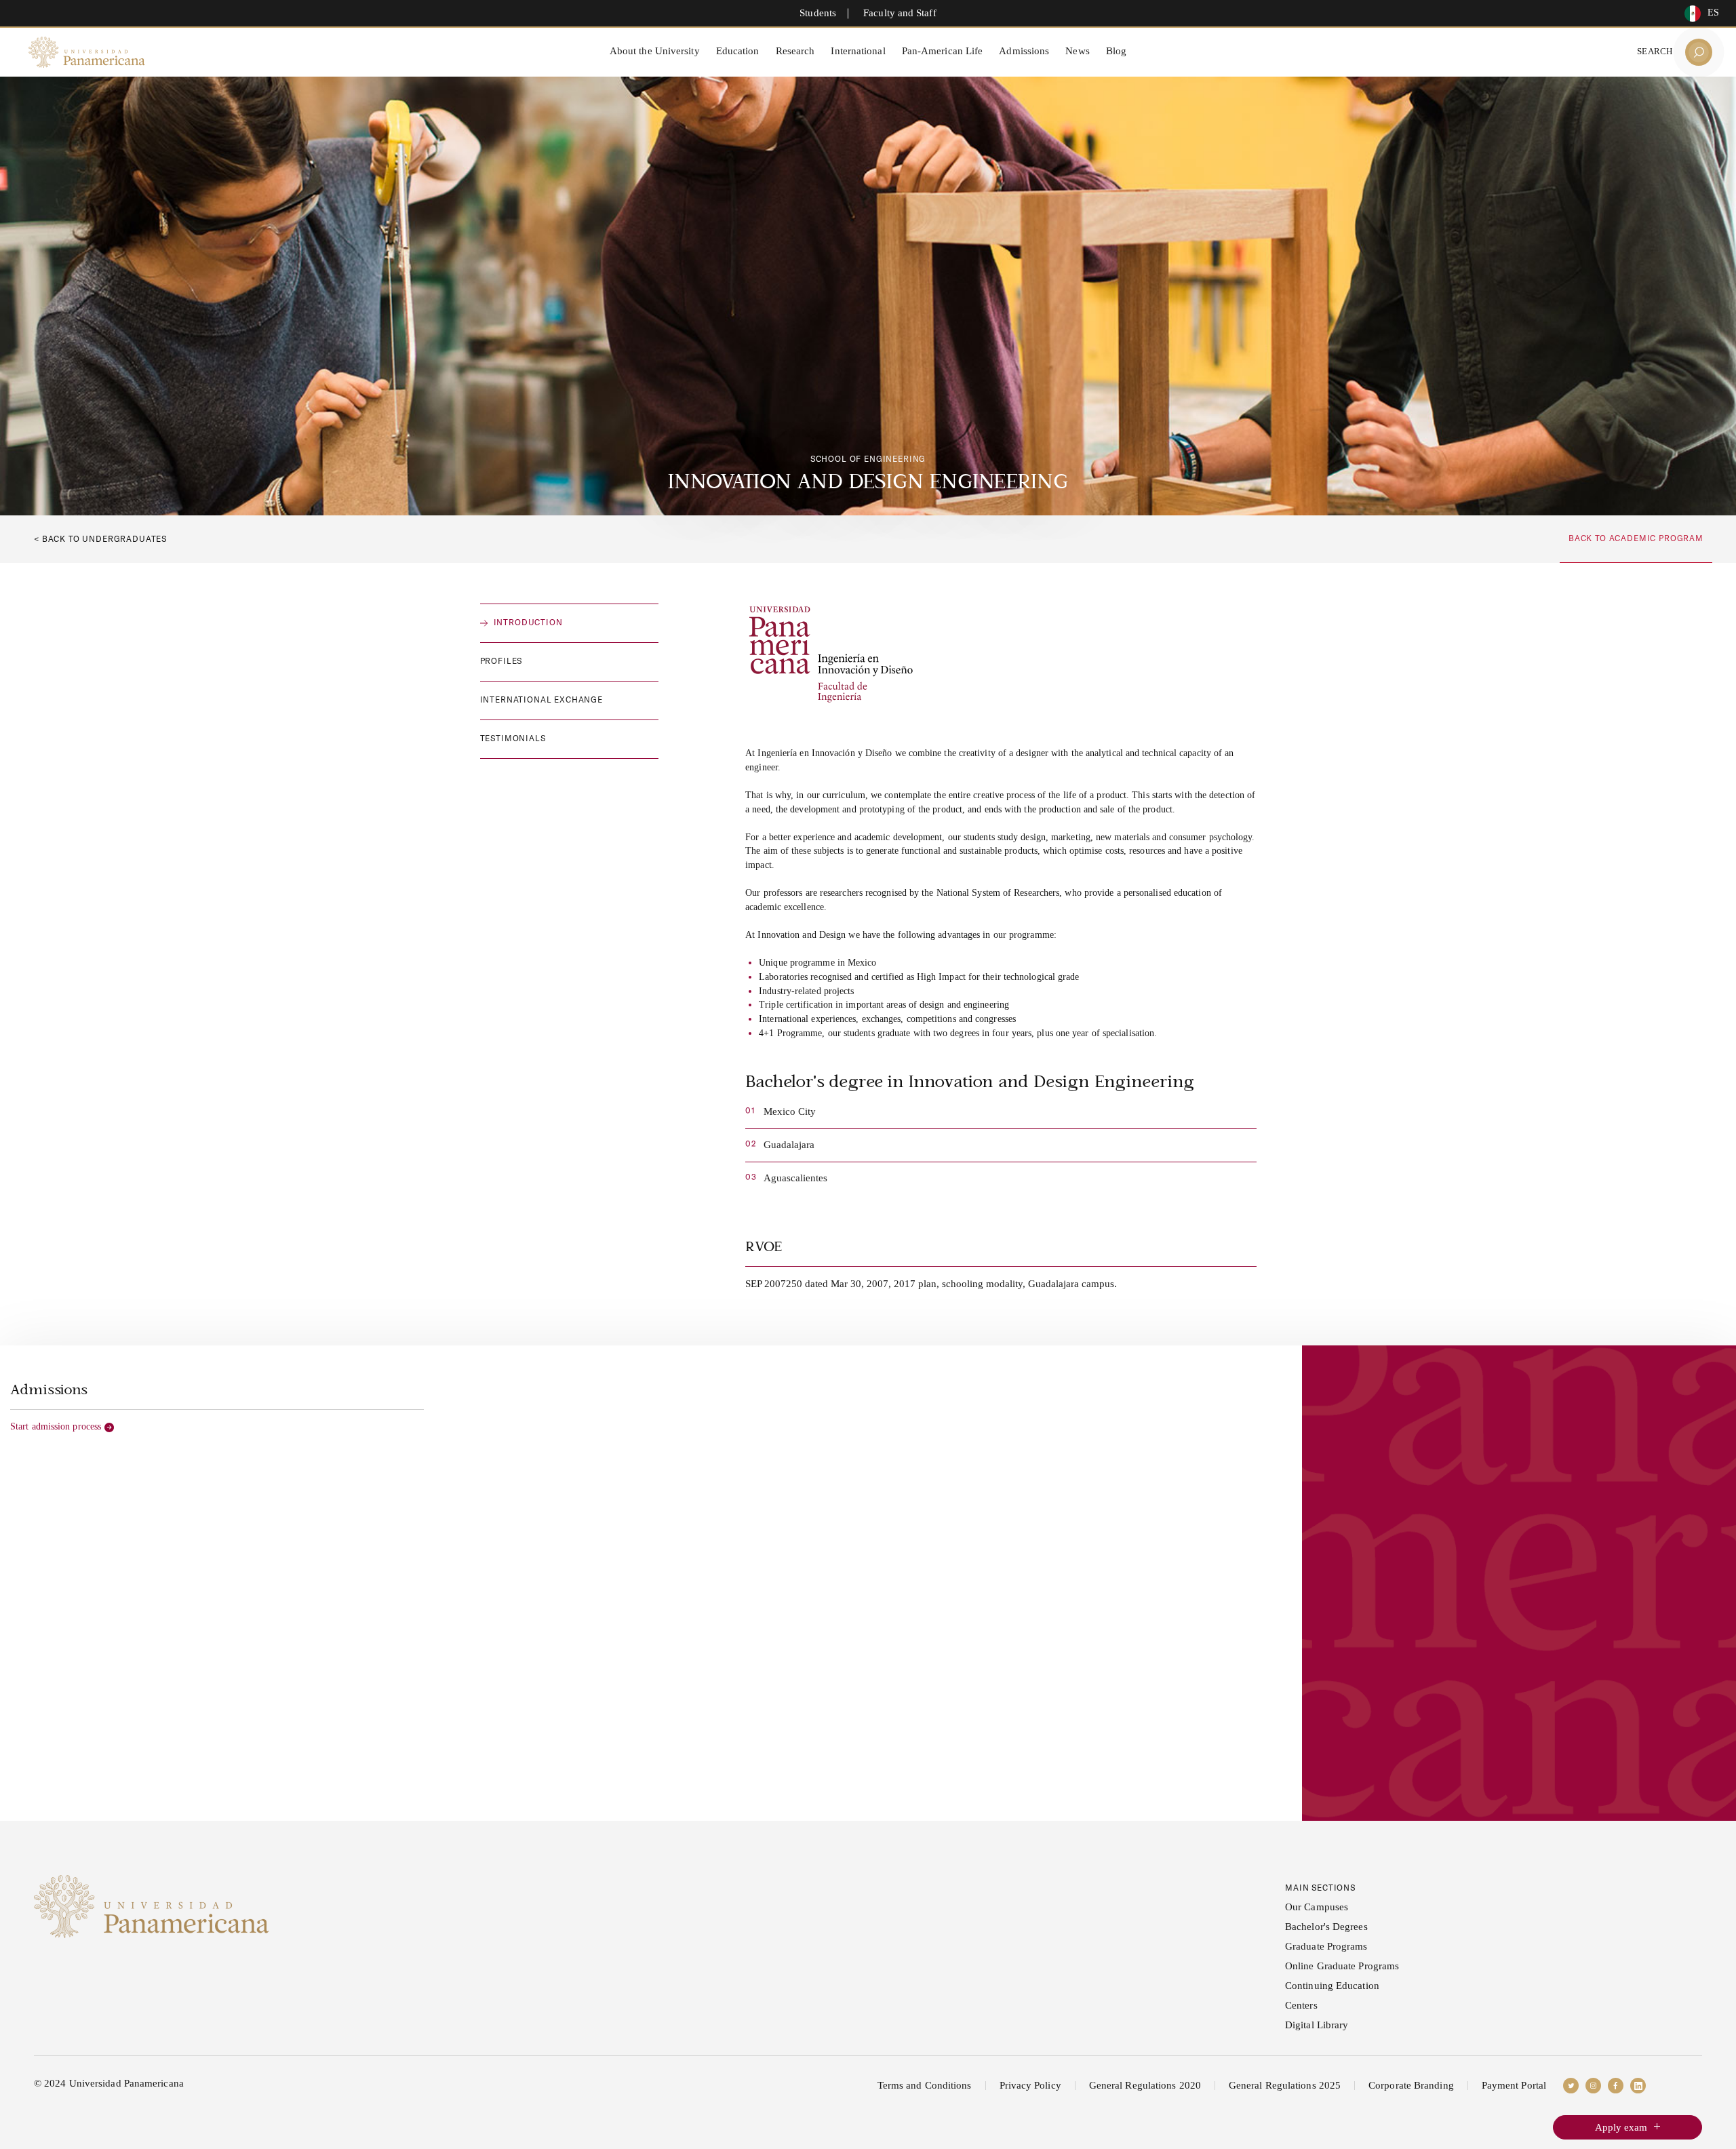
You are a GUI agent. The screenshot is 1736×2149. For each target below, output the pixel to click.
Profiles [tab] (501, 661)
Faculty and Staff (900, 13)
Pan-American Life (943, 51)
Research (795, 51)
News (1077, 51)
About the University (655, 51)
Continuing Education (1332, 1986)
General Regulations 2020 (1145, 2085)
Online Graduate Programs (1342, 1966)
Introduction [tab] (528, 622)
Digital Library (1317, 2025)
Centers (1301, 2005)
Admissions (1024, 51)
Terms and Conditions (925, 2085)
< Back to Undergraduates (100, 539)
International (858, 51)
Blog (1116, 51)
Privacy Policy (1030, 2085)
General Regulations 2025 (1285, 2085)
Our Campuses (1317, 1907)
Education (738, 51)
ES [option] (1713, 13)
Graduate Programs (1326, 1946)
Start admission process (56, 1426)
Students (818, 13)
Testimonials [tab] (513, 738)
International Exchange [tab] (541, 699)
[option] (1698, 14)
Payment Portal (1514, 2085)
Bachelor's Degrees (1326, 1927)
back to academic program (1636, 538)
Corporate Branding (1411, 2085)
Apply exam (1621, 2127)
